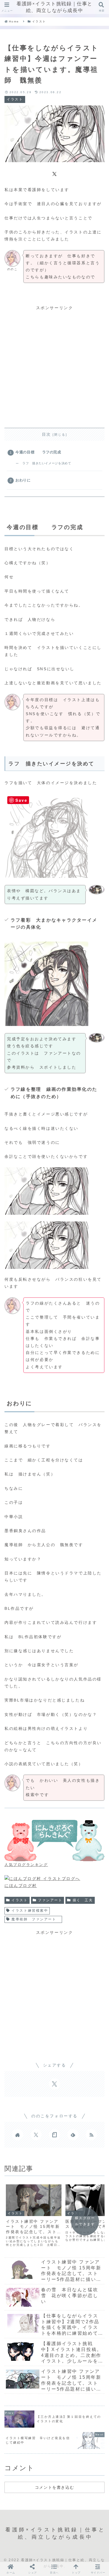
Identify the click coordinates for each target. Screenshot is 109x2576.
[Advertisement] (54, 366)
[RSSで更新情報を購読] (91, 2135)
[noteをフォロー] (54, 2135)
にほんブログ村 (21, 1886)
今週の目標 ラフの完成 (38, 452)
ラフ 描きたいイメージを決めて (47, 463)
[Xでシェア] (54, 173)
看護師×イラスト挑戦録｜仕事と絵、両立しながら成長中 (54, 7)
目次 (47, 434)
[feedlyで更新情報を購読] (73, 2135)
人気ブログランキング (26, 1865)
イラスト (20, 1900)
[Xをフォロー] (36, 2135)
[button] (54, 2569)
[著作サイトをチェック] (18, 2135)
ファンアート (50, 1900)
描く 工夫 (83, 1900)
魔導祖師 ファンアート (36, 1919)
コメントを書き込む (54, 2487)
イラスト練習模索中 (30, 1911)
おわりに (23, 480)
